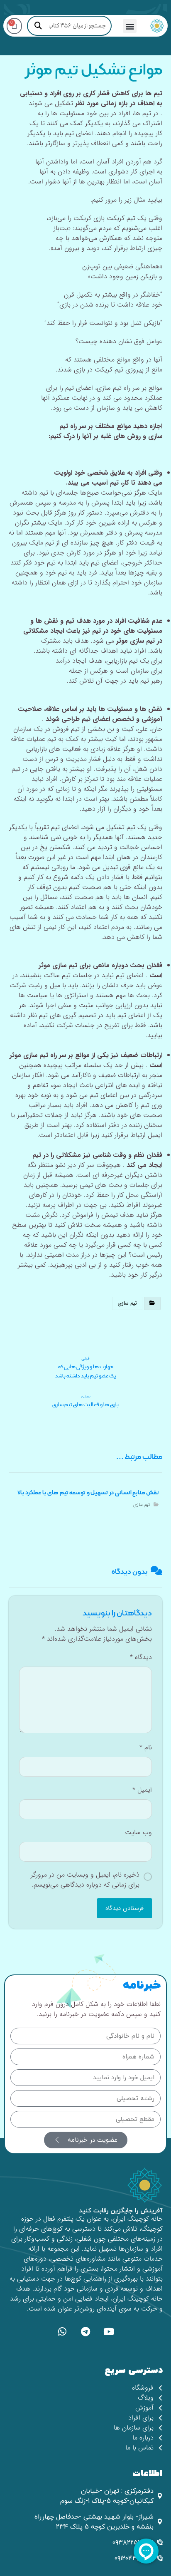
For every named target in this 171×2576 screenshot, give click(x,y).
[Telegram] (85, 2332)
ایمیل (142, 1790)
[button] (130, 26)
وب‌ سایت (138, 1833)
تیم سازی (127, 1303)
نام (146, 1748)
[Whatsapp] (62, 2332)
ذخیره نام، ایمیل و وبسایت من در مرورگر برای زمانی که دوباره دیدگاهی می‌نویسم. (85, 1880)
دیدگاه (141, 1657)
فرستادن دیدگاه (125, 1908)
